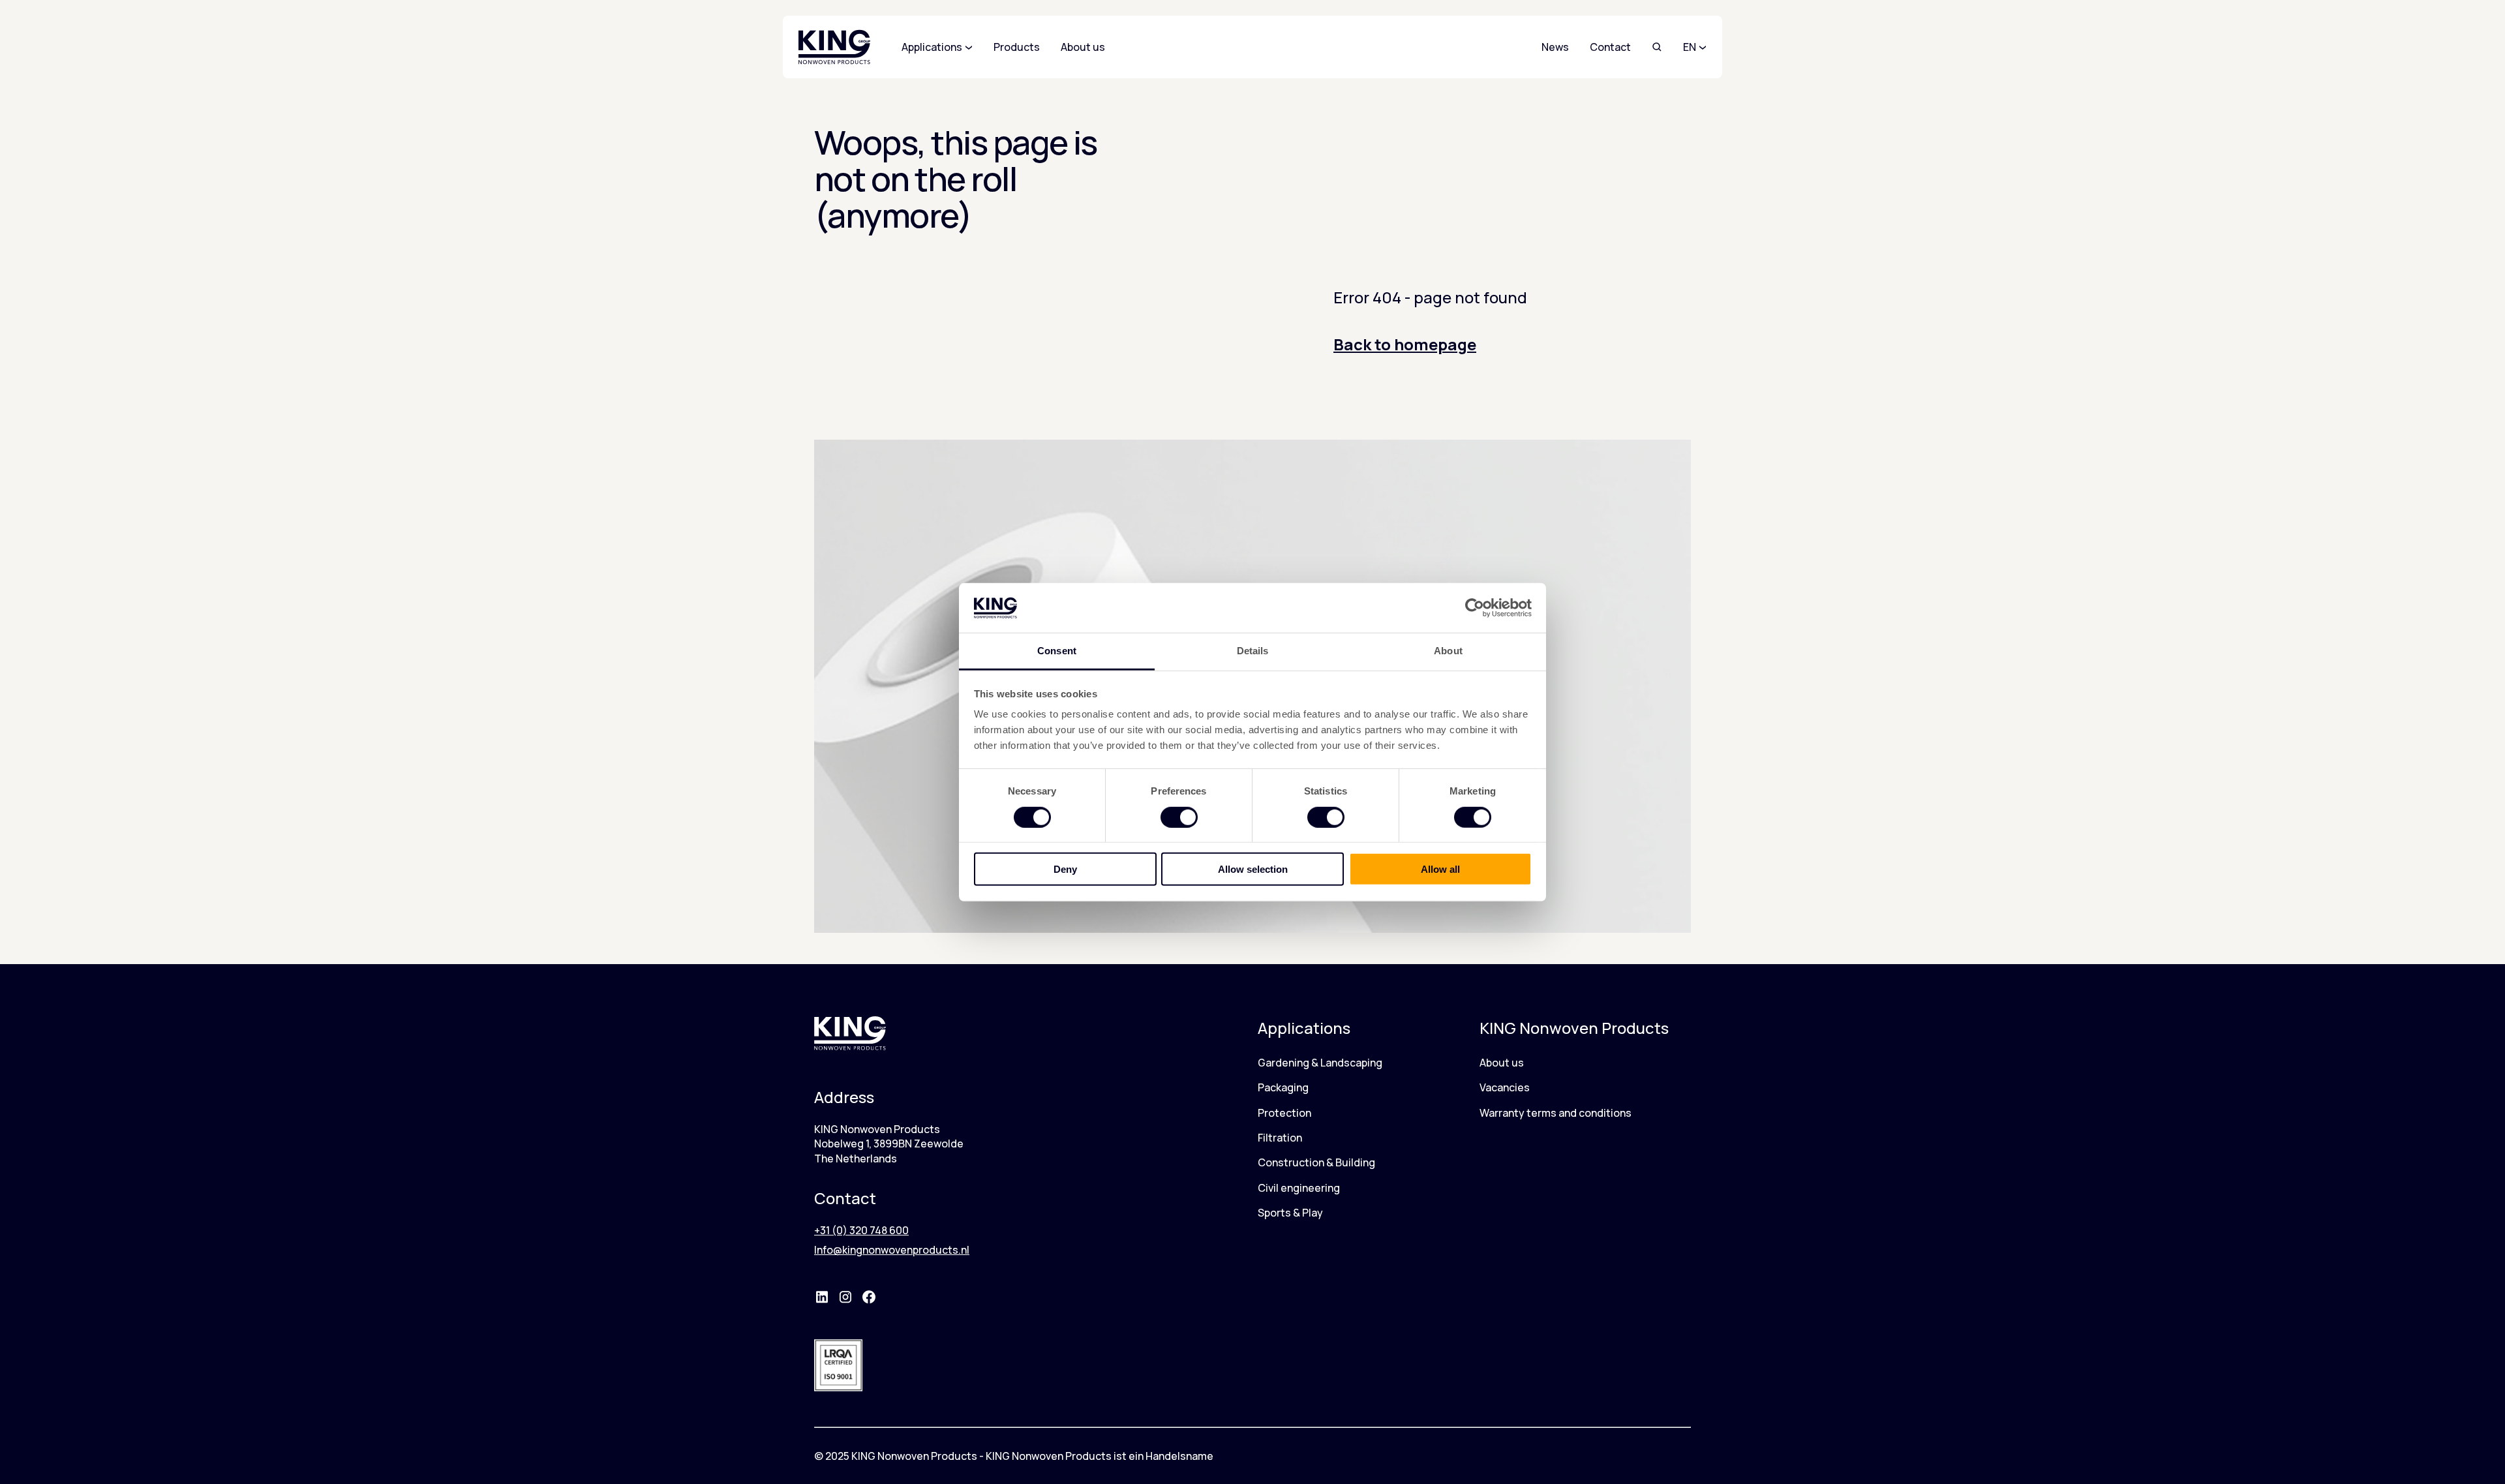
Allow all (1440, 869)
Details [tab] (1253, 651)
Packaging (1283, 1087)
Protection (1284, 1113)
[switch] (1179, 817)
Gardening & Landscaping (1320, 1063)
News (1555, 47)
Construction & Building (1316, 1162)
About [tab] (1448, 651)
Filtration (1280, 1138)
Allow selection (1253, 869)
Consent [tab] (1057, 651)
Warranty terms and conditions (1556, 1113)
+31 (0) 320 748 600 (861, 1230)
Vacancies (1505, 1087)
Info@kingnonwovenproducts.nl (892, 1250)
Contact (1610, 47)
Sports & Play (1290, 1213)
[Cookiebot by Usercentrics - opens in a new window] (1475, 608)
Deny (1065, 869)
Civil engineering (1299, 1188)
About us (1502, 1063)
